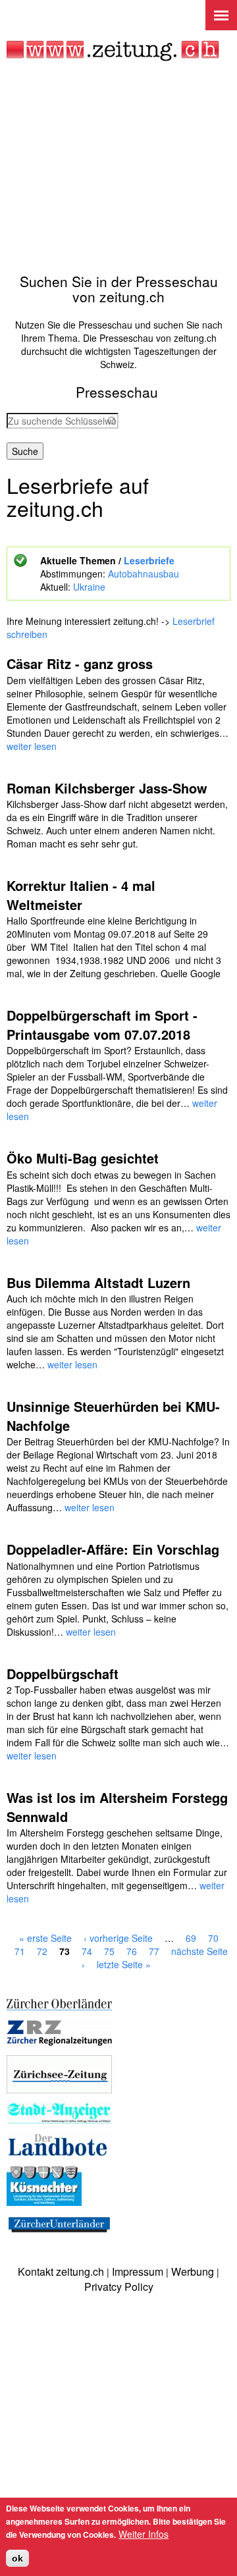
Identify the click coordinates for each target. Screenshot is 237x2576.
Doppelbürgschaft (63, 1674)
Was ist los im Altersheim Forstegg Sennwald (117, 1807)
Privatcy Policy (119, 2287)
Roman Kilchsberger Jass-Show (107, 788)
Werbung (193, 2271)
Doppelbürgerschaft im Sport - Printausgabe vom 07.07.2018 (102, 1025)
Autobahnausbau (144, 574)
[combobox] (63, 421)
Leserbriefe (149, 560)
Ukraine (89, 587)
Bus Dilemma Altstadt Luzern (98, 1282)
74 (87, 1951)
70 (213, 1938)
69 (191, 1938)
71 (20, 1951)
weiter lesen (32, 746)
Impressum (138, 2271)
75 (109, 1951)
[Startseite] (113, 51)
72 (42, 1951)
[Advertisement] (118, 167)
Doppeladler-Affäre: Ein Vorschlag (113, 1549)
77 (154, 1951)
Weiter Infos (144, 2534)
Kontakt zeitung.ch (61, 2271)
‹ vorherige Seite (118, 1938)
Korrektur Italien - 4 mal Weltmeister (81, 895)
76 (132, 1951)
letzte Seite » (124, 1964)
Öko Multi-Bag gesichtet (83, 1158)
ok (17, 2558)
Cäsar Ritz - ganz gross (80, 663)
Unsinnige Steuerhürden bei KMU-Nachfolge (113, 1416)
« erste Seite (45, 1938)
